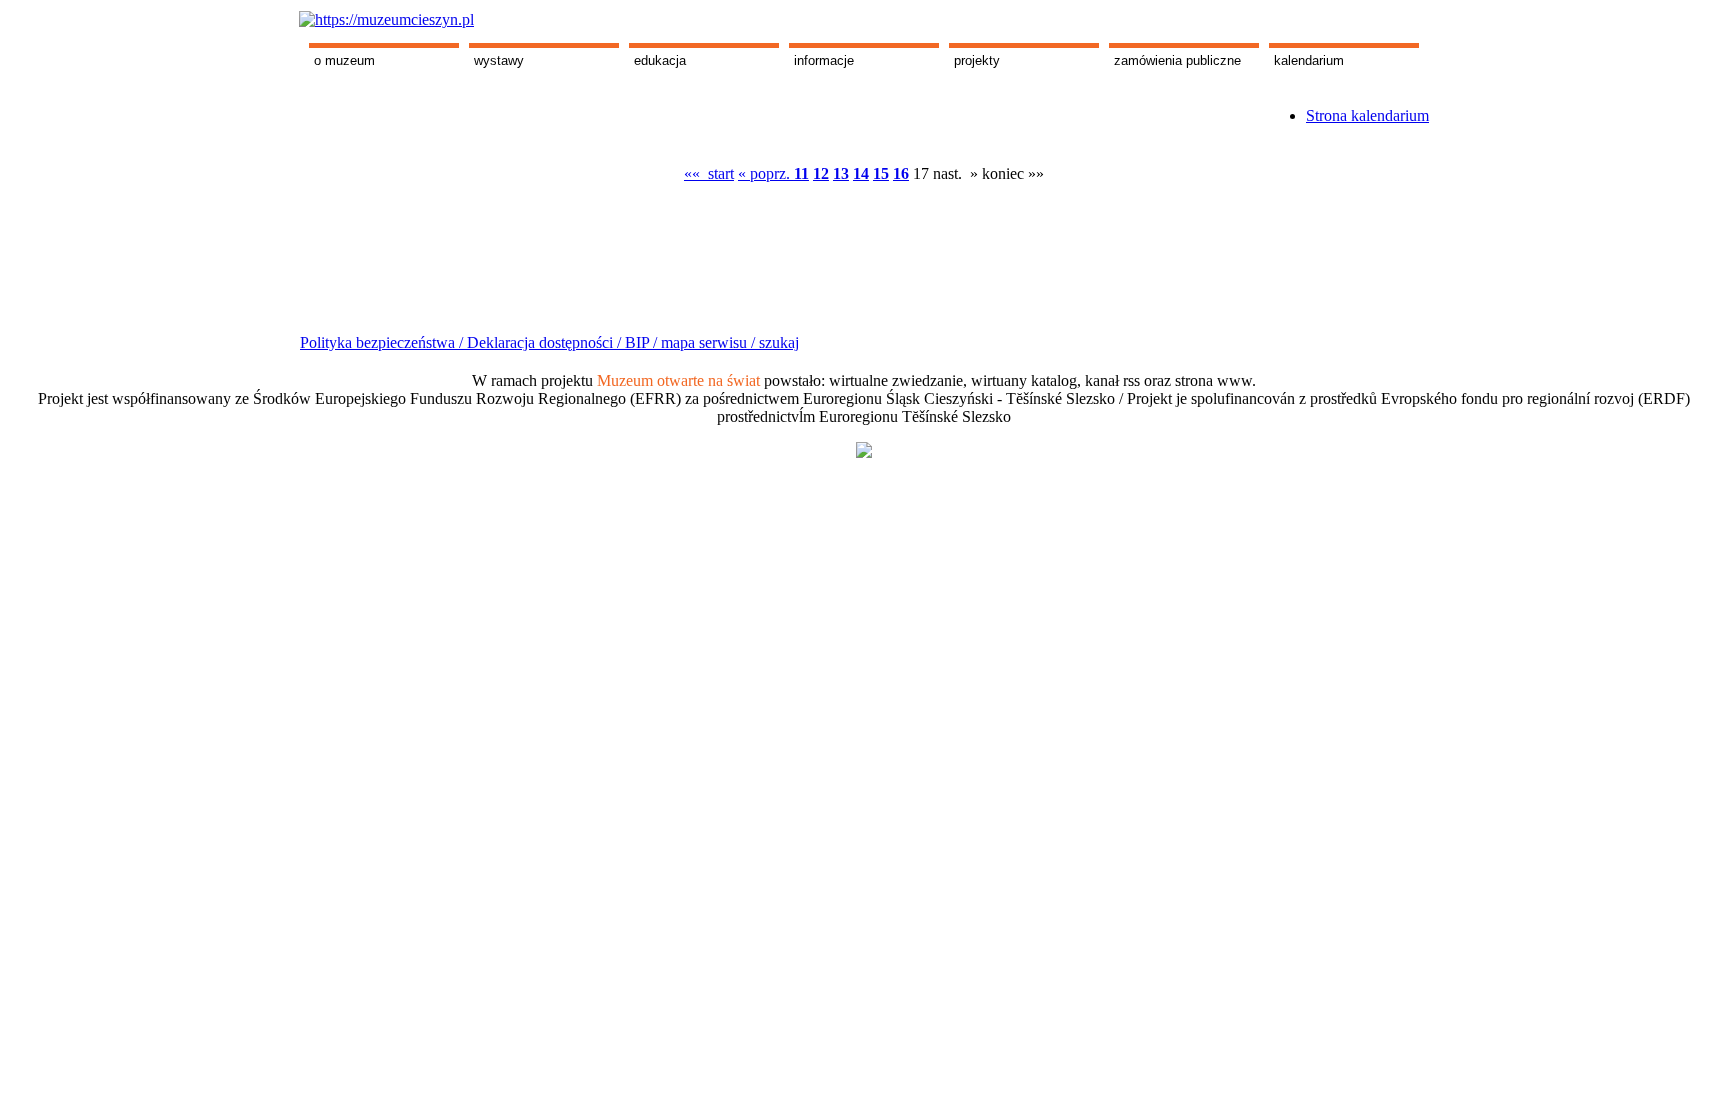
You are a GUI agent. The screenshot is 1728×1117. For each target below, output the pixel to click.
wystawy (499, 60)
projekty (977, 60)
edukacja (660, 60)
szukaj (779, 342)
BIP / (641, 342)
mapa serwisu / (708, 342)
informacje (824, 60)
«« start (709, 173)
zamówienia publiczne (1177, 60)
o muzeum (344, 60)
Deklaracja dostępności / (546, 342)
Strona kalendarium (1367, 115)
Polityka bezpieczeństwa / (383, 342)
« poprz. (766, 173)
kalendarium (1309, 60)
